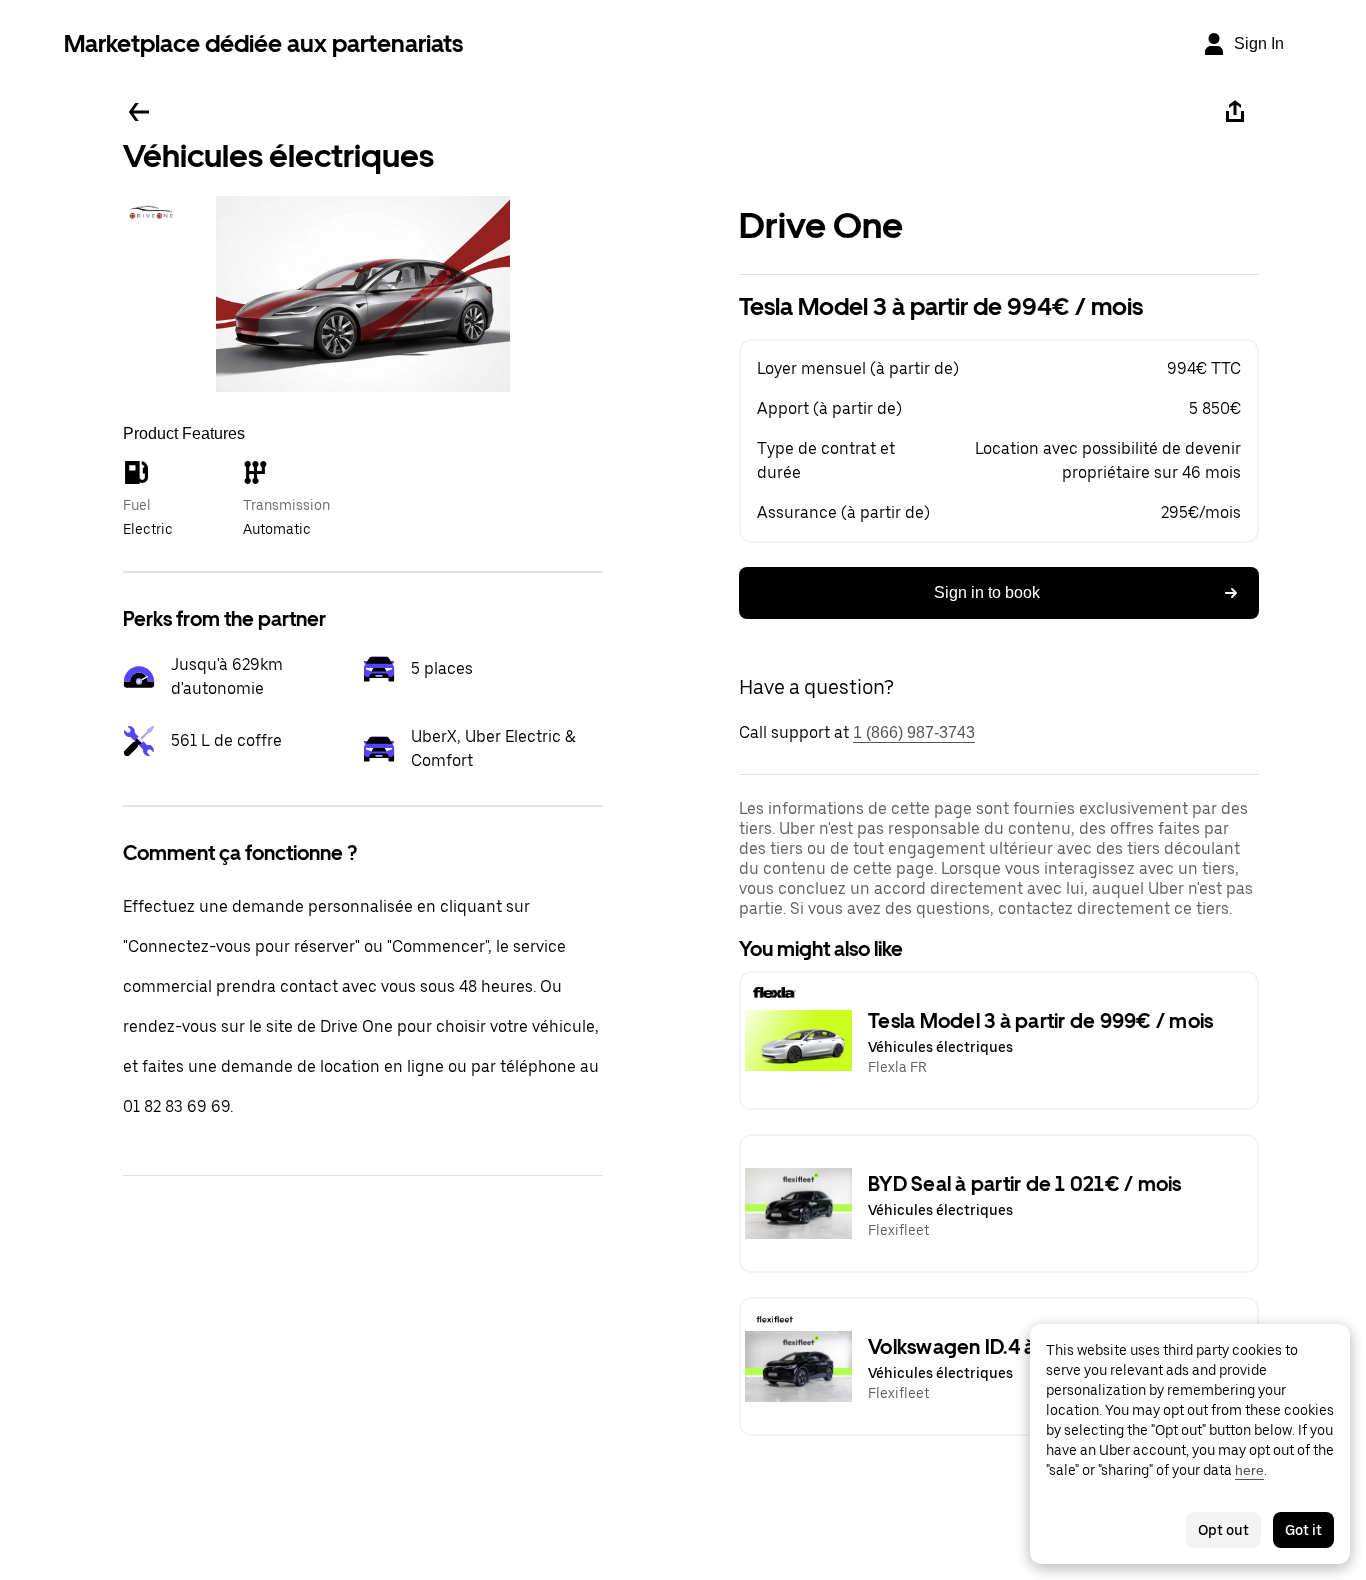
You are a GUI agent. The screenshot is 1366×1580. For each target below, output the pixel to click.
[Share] (1235, 112)
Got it (1303, 1530)
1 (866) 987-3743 (914, 732)
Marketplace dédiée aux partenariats (263, 43)
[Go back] (139, 112)
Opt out (1223, 1530)
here (1249, 1470)
